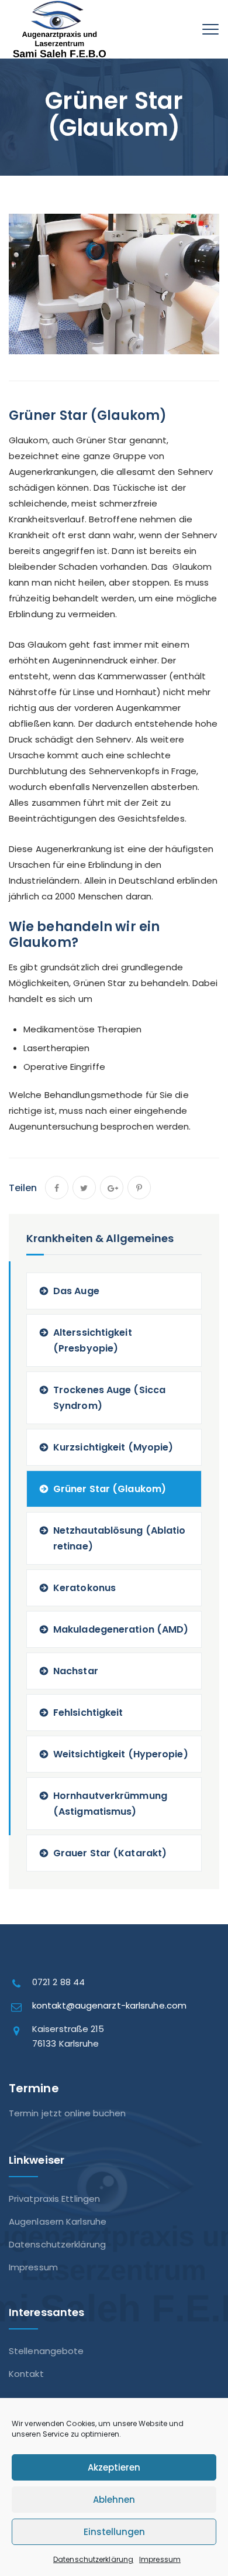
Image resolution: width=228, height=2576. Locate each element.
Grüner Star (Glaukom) (110, 1489)
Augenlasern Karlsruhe (58, 2221)
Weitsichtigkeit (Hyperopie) (121, 1754)
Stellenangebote (46, 2351)
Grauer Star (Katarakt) (110, 1853)
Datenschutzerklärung (93, 2559)
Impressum (160, 2559)
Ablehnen (114, 2500)
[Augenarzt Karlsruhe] (60, 38)
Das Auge (76, 1291)
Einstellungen (114, 2532)
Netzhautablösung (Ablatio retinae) (120, 1538)
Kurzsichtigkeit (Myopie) (113, 1447)
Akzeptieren (114, 2467)
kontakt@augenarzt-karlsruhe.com (109, 2005)
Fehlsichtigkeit (88, 1713)
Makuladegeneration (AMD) (121, 1629)
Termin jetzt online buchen (68, 2113)
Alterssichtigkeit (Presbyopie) (93, 1340)
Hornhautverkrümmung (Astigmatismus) (110, 1804)
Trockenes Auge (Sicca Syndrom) (109, 1398)
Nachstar (76, 1671)
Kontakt (26, 2374)
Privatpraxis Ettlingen (54, 2199)
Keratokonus (84, 1588)
